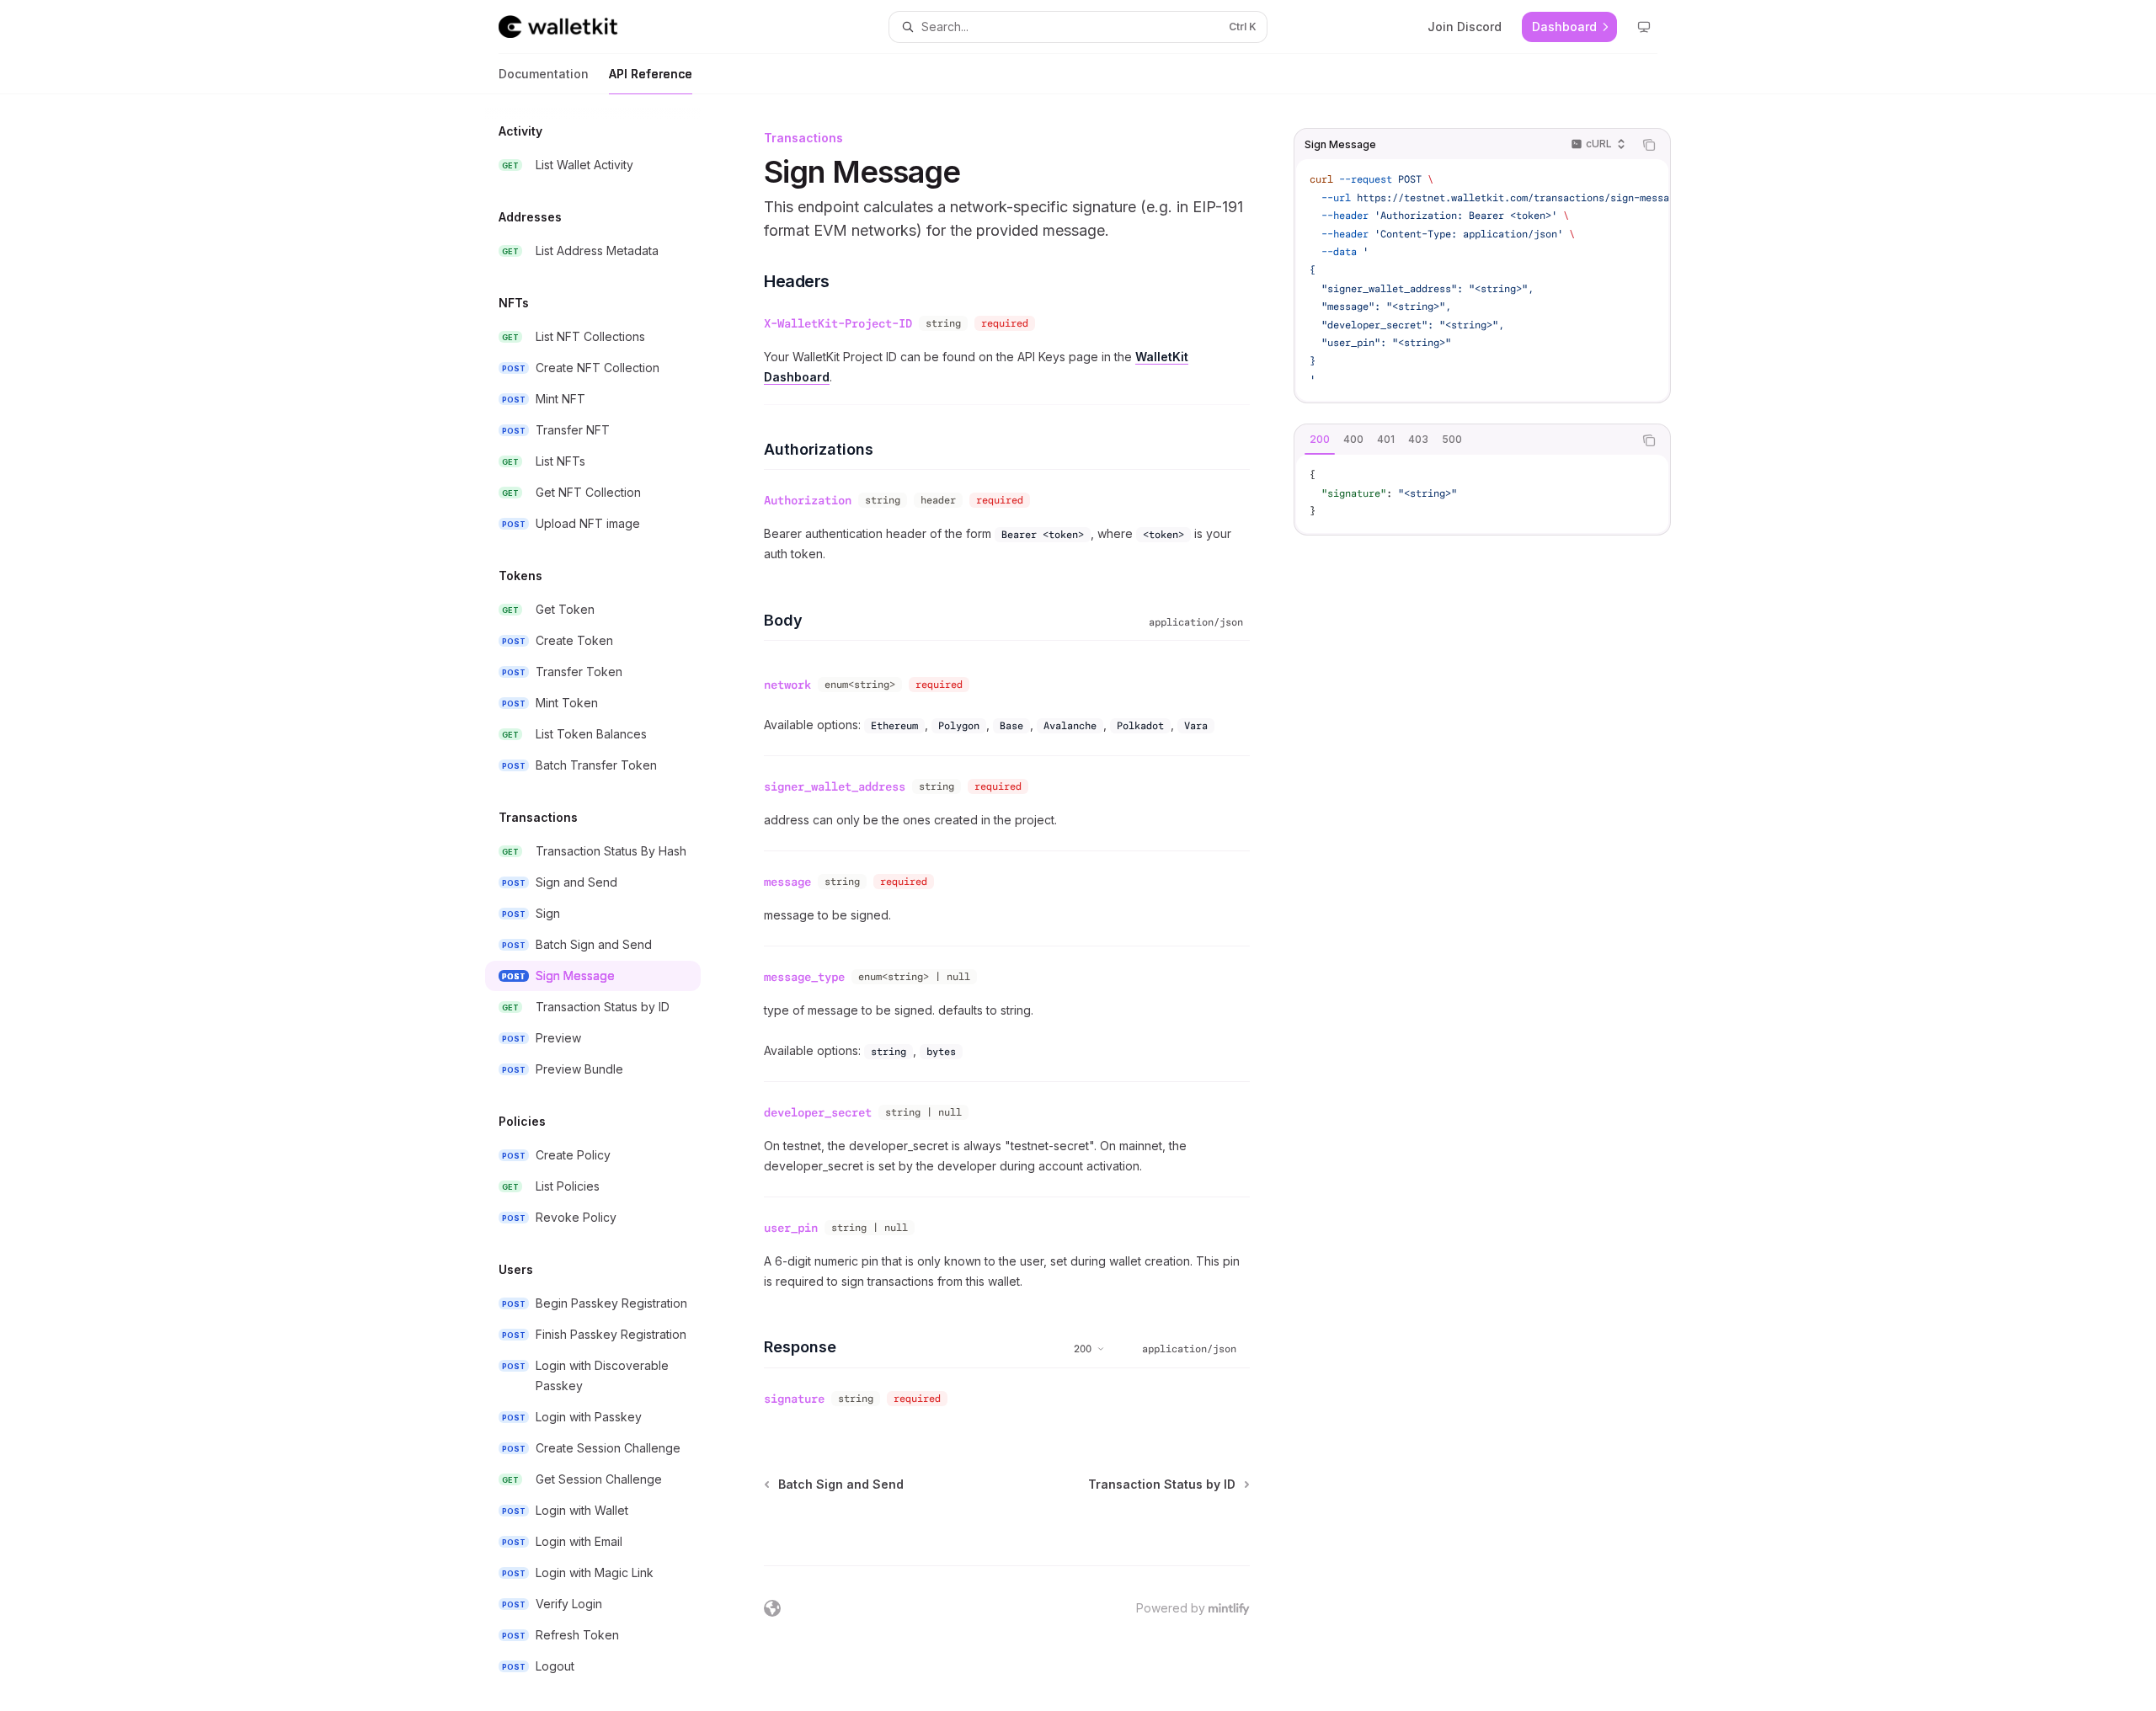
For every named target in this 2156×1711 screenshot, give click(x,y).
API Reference (651, 74)
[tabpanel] (1482, 494)
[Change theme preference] (1644, 27)
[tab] (1320, 440)
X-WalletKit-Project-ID (838, 323)
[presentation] (606, 903)
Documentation (544, 74)
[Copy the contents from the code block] (1649, 145)
